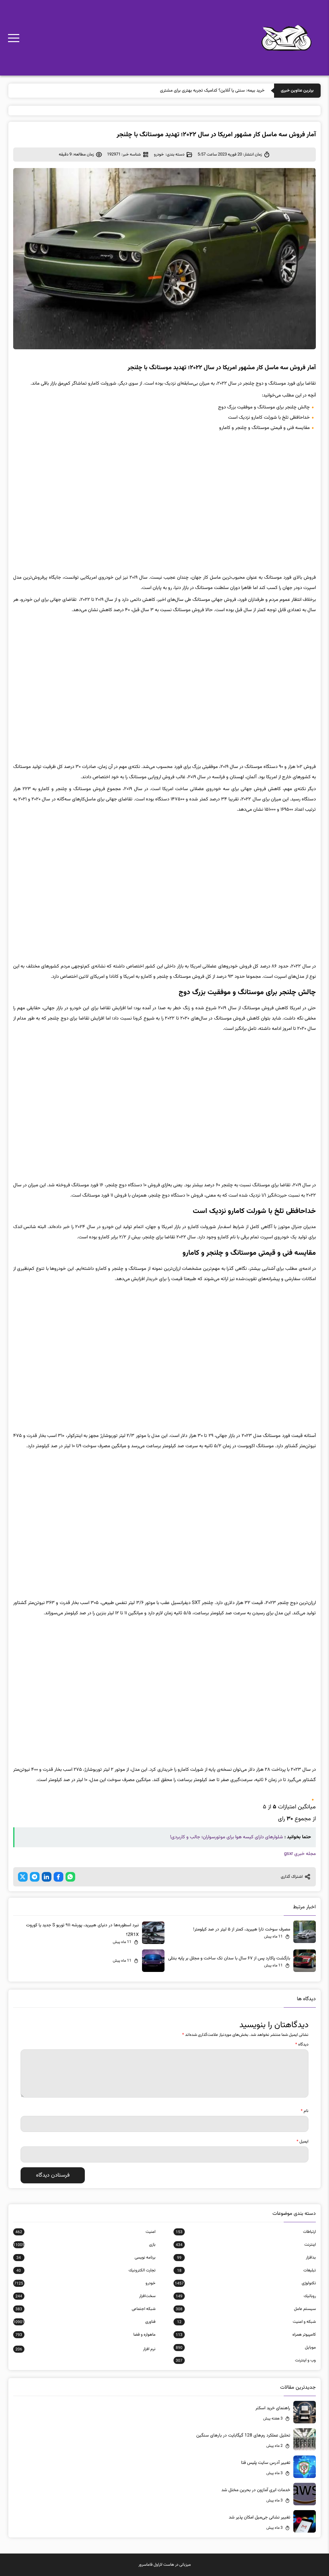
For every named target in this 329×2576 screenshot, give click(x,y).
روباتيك (246, 2296)
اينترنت (246, 2245)
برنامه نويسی (86, 2258)
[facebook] (58, 1877)
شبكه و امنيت (246, 2322)
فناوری (84, 2322)
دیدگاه (302, 2045)
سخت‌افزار (85, 2296)
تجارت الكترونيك (86, 2270)
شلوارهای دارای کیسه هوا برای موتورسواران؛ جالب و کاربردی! (227, 1837)
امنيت (85, 2232)
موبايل (246, 2348)
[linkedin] (47, 1877)
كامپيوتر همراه (246, 2335)
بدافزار (246, 2258)
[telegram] (35, 1877)
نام (305, 2111)
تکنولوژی (245, 2283)
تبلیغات (246, 2270)
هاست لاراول (164, 2565)
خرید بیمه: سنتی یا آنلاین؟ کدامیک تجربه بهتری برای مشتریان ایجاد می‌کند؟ (199, 91)
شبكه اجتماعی (85, 2309)
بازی (84, 2245)
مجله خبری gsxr (300, 1854)
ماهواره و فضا (85, 2335)
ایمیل (302, 2142)
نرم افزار (85, 2349)
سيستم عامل (246, 2309)
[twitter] (23, 1877)
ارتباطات (246, 2232)
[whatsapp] (70, 1877)
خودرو (159, 155)
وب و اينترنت (246, 2360)
